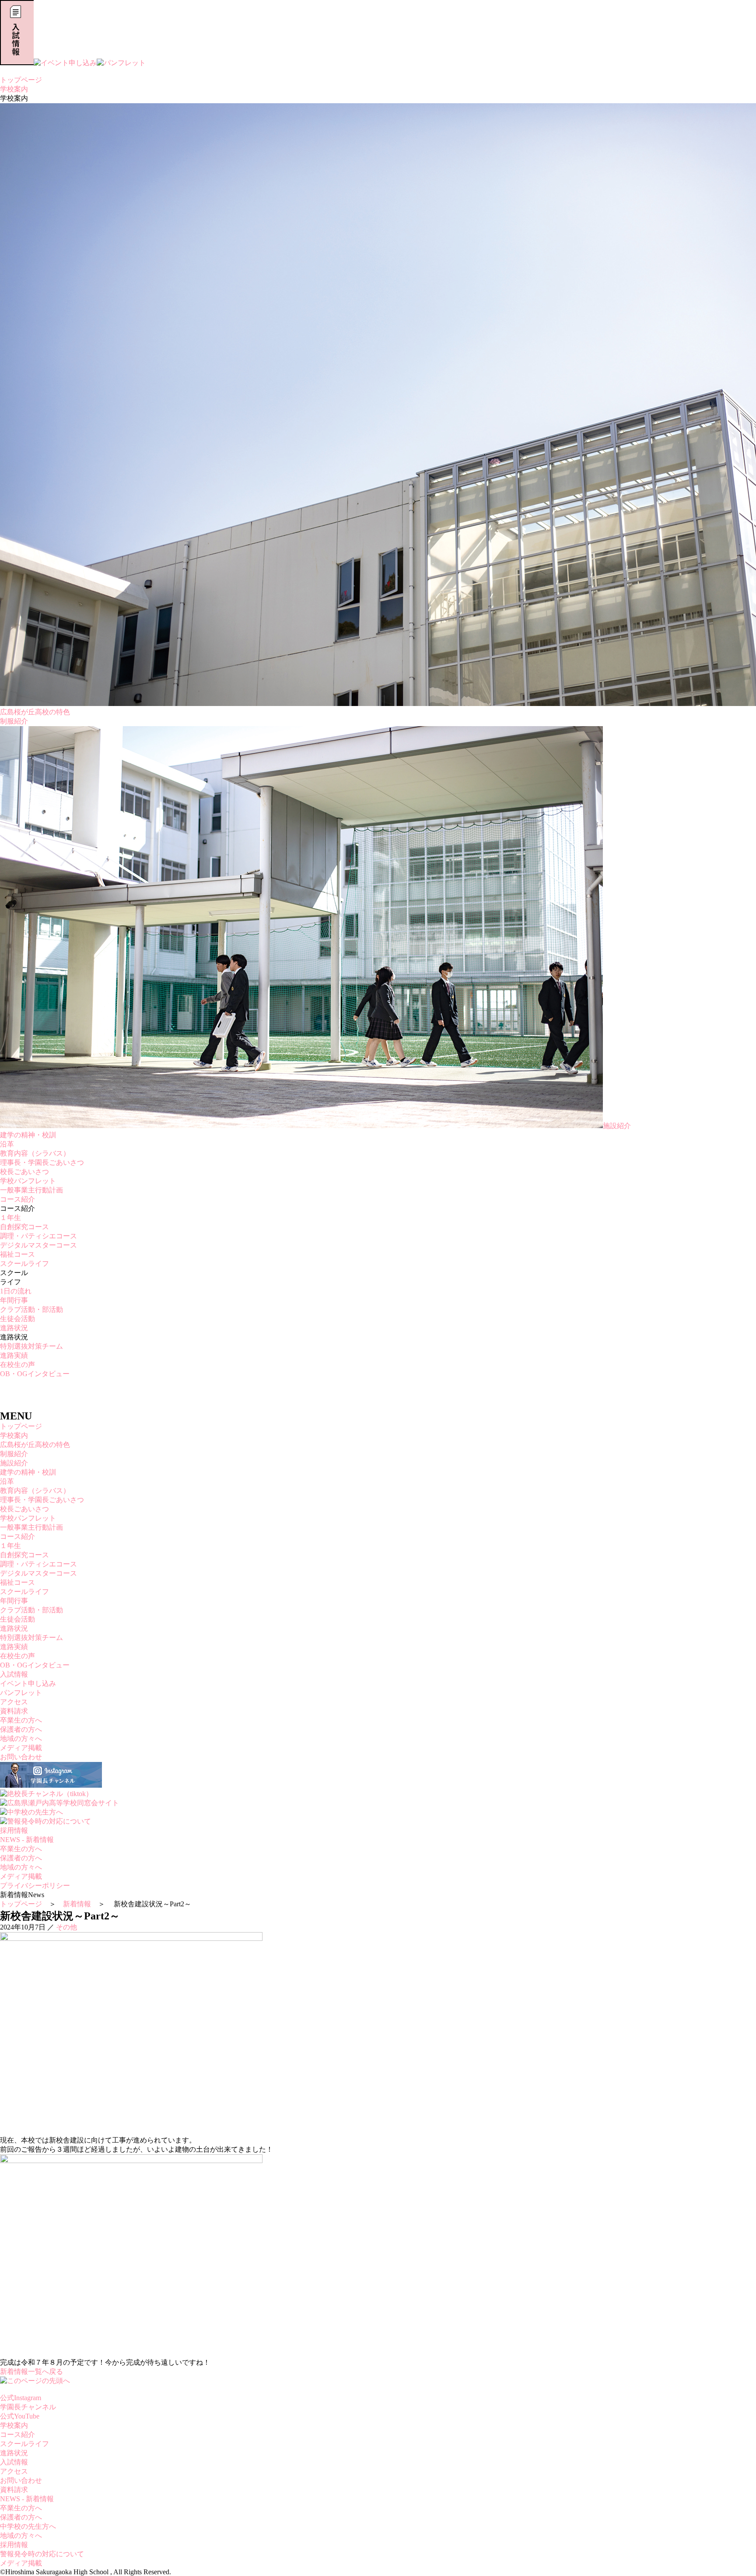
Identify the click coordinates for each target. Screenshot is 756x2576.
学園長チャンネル (28, 2407)
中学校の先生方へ (28, 2526)
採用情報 (14, 1830)
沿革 (7, 1144)
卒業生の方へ (21, 1720)
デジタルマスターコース (38, 1245)
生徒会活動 (17, 1319)
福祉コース (17, 1254)
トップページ (21, 80)
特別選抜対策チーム (31, 1346)
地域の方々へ (21, 1739)
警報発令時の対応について (42, 2554)
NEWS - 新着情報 (27, 1840)
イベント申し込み (28, 1683)
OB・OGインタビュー (35, 1374)
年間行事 (14, 1300)
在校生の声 (17, 1365)
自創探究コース (24, 1227)
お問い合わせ (21, 1757)
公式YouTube (20, 2416)
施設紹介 (617, 1126)
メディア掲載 (21, 1748)
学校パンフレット (28, 1181)
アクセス (14, 1702)
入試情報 (14, 1674)
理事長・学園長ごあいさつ (42, 1162)
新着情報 (77, 1904)
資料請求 (14, 1711)
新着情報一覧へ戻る (31, 2372)
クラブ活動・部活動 (31, 1309)
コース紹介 (17, 1199)
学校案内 (14, 89)
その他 (66, 1927)
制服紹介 (14, 721)
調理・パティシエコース (38, 1236)
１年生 (10, 1218)
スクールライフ (24, 1264)
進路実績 (14, 1355)
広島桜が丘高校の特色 (35, 1445)
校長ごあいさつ (24, 1172)
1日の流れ (16, 1291)
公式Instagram (21, 2398)
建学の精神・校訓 (28, 1135)
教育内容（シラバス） (35, 1153)
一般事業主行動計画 (31, 1190)
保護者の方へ (21, 1729)
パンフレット (21, 1693)
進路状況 (14, 1328)
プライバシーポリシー (35, 1886)
